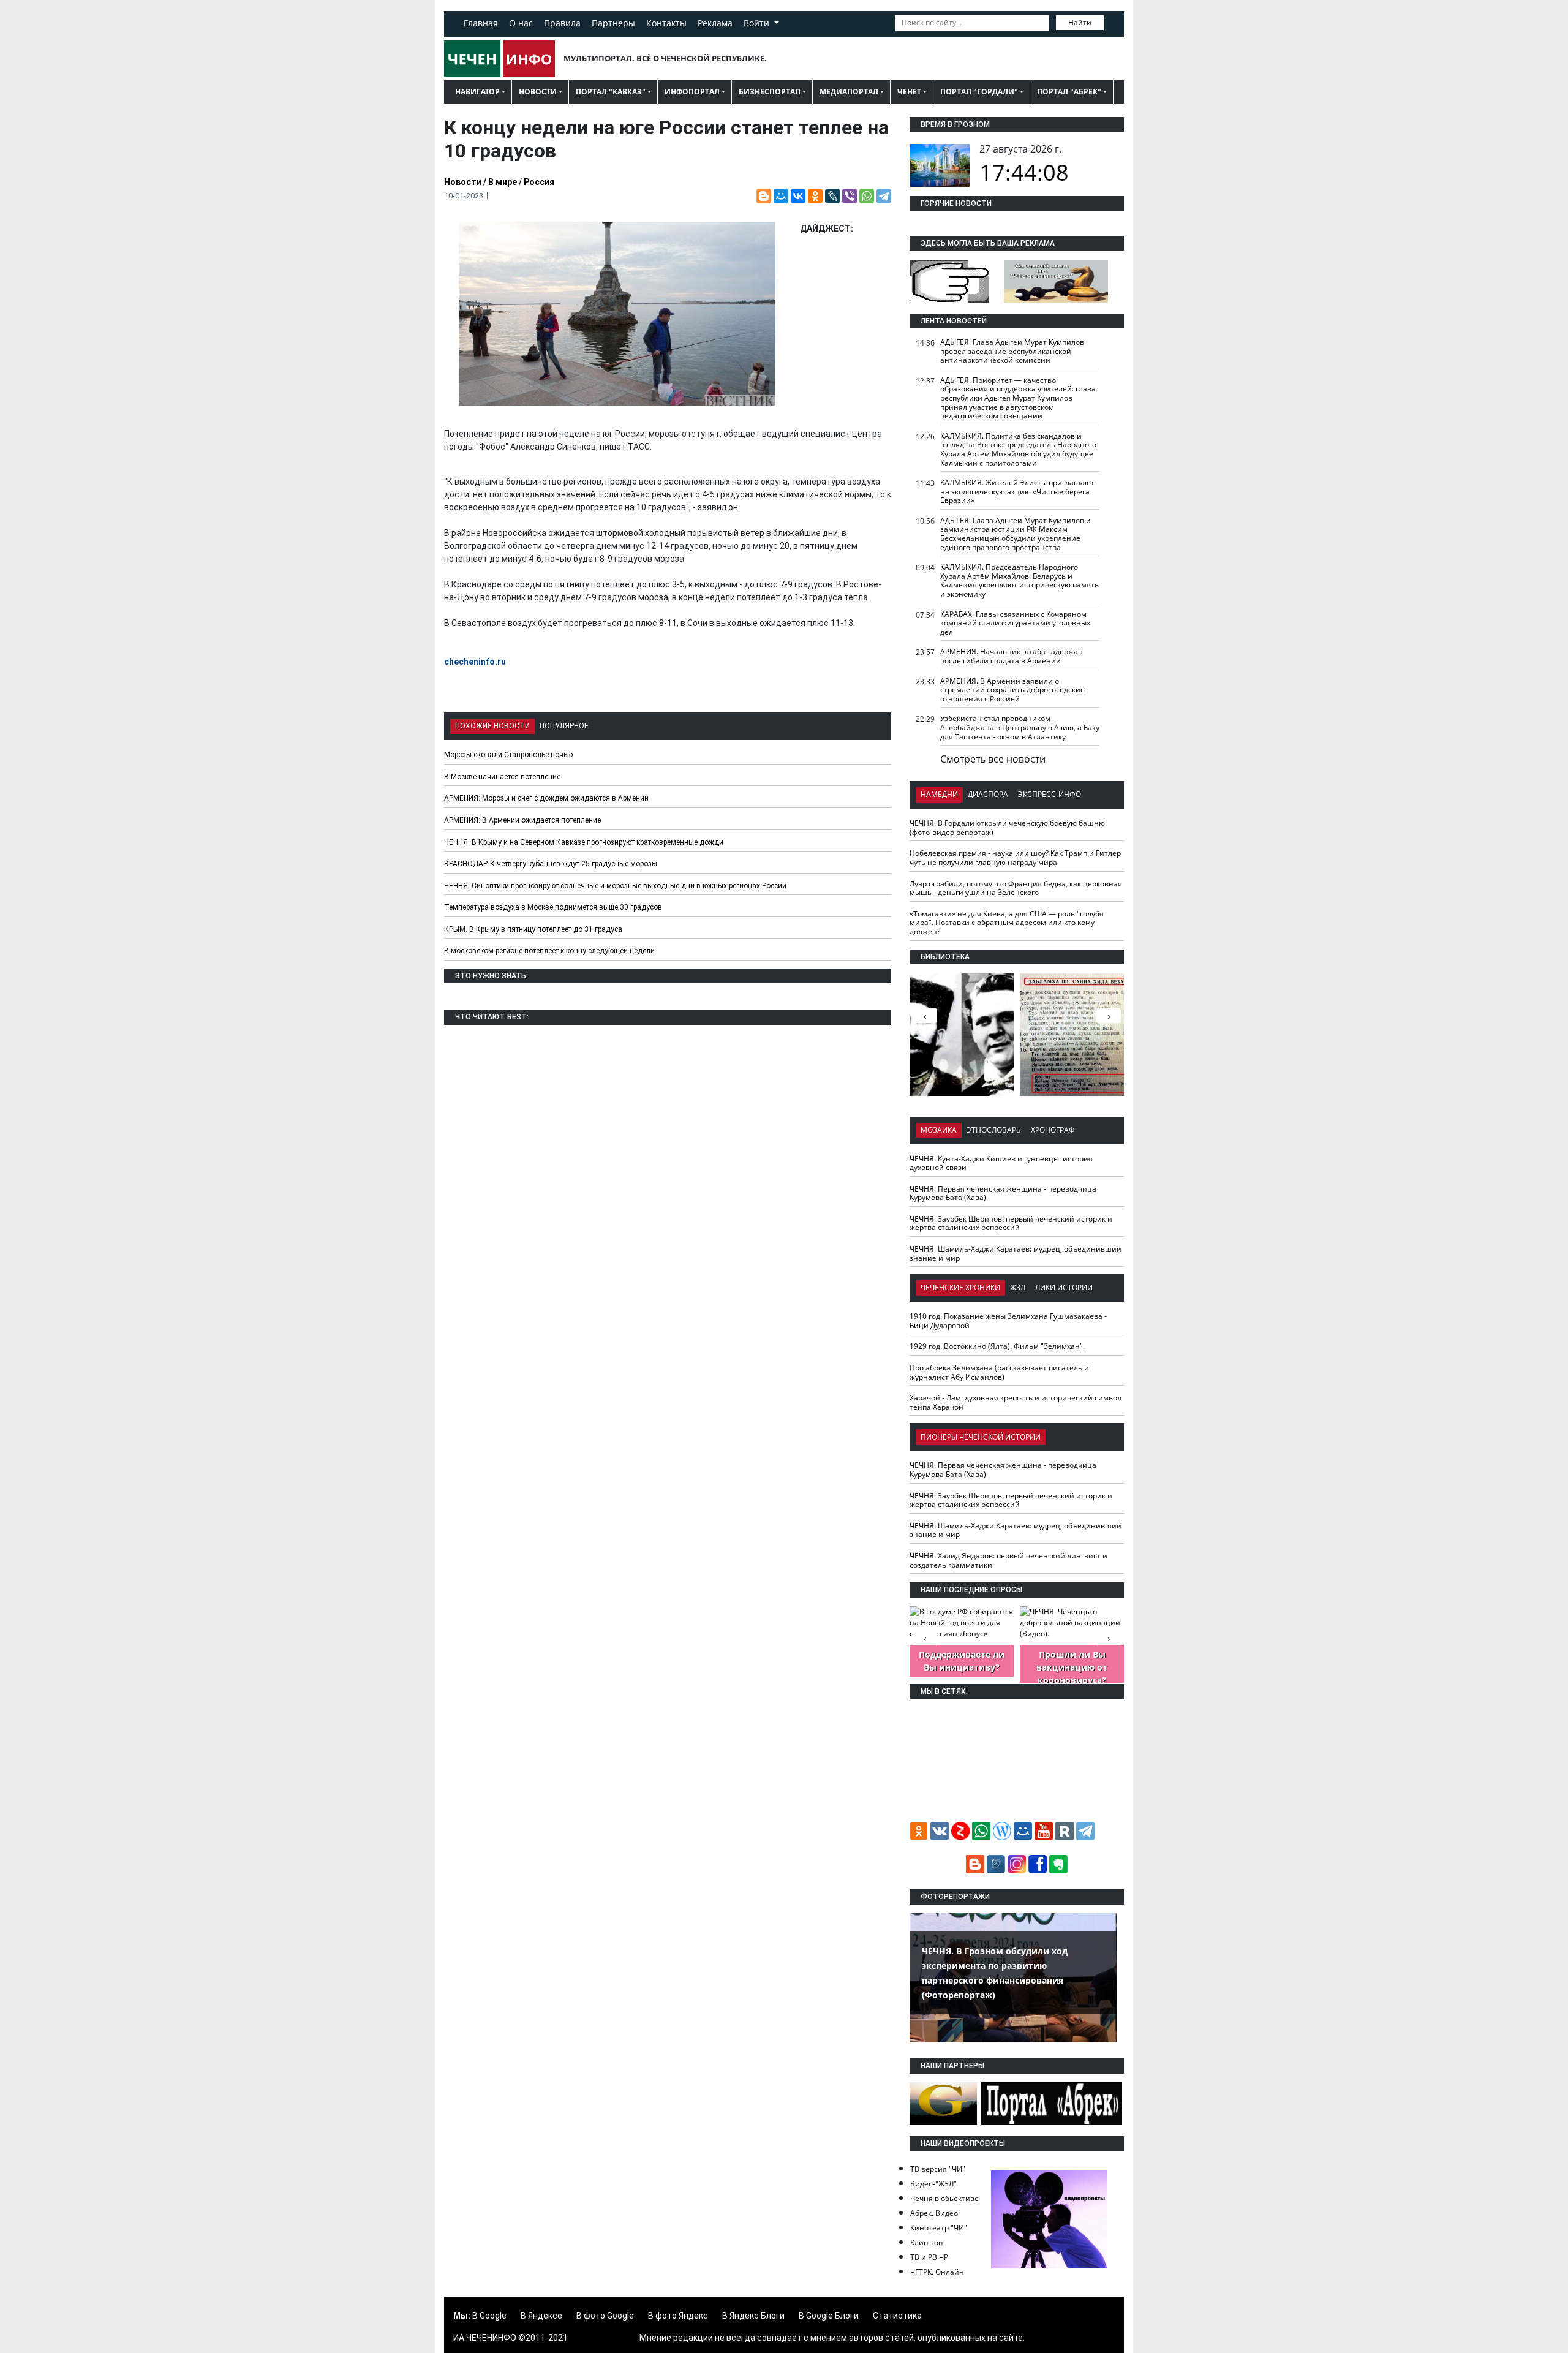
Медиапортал (849, 92)
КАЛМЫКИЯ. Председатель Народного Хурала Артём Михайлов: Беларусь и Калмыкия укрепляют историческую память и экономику (1020, 580)
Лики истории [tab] (1064, 1287)
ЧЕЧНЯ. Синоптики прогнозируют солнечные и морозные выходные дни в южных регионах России (615, 886)
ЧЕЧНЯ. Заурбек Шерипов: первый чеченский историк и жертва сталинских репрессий (1011, 1223)
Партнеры (613, 23)
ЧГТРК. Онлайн (937, 2272)
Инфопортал (692, 92)
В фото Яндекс (678, 2316)
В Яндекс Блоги (753, 2316)
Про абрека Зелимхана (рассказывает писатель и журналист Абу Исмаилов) (999, 1372)
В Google (489, 2316)
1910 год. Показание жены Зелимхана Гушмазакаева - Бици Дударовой (1008, 1321)
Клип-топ (926, 2242)
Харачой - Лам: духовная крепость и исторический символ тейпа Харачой (1016, 1402)
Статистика (897, 2316)
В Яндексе (541, 2316)
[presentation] (1109, 1016)
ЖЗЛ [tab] (1018, 1287)
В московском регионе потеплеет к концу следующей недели (549, 951)
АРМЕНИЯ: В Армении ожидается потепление (522, 820)
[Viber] (850, 196)
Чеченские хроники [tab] (960, 1287)
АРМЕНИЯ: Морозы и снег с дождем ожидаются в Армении (546, 798)
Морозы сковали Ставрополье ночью (508, 755)
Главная (481, 23)
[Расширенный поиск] (1112, 21)
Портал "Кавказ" (611, 92)
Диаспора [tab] (988, 794)
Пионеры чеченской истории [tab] (981, 1437)
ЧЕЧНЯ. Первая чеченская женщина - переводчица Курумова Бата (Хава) (1003, 1193)
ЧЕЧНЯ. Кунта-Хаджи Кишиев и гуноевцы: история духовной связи (1001, 1163)
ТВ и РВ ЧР (929, 2257)
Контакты (666, 23)
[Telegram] (884, 196)
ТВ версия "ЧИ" (938, 2169)
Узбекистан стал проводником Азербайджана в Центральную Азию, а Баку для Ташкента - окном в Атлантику (1020, 727)
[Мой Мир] (781, 196)
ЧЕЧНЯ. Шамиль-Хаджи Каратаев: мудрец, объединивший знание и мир (1016, 1253)
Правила (562, 23)
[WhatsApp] (867, 196)
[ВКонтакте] (798, 196)
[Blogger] (764, 196)
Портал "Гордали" (979, 92)
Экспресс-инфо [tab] (1050, 794)
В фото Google (605, 2316)
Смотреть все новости (993, 759)
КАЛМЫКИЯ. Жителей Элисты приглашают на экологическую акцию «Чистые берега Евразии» (1017, 491)
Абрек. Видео (934, 2213)
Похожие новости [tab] (492, 726)
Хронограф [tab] (1053, 1130)
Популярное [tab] (564, 726)
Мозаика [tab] (939, 1130)
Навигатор (477, 92)
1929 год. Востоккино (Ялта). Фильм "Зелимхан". (997, 1346)
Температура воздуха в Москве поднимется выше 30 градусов (553, 907)
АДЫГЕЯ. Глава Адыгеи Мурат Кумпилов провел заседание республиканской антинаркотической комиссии (1012, 351)
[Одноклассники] (815, 196)
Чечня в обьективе (944, 2198)
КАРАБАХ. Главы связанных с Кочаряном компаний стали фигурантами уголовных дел (1015, 623)
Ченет (909, 92)
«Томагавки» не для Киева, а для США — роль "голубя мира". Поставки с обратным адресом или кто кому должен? (1007, 923)
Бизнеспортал (770, 92)
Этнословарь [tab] (994, 1130)
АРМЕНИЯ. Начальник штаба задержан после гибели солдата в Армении (1012, 656)
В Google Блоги (829, 2316)
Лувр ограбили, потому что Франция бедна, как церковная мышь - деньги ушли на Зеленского (1016, 888)
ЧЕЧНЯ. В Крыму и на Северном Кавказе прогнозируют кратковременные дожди (584, 842)
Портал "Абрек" (1069, 92)
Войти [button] (758, 23)
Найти (1080, 22)
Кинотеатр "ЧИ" (939, 2228)
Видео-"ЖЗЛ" (933, 2184)
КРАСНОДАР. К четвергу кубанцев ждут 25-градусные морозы (551, 864)
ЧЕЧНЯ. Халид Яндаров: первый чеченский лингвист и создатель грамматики (1008, 1560)
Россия (539, 182)
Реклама (715, 23)
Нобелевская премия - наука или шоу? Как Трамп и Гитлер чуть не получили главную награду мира (1015, 858)
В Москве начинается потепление (502, 777)
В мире (503, 182)
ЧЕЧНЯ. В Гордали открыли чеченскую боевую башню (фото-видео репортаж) (1007, 828)
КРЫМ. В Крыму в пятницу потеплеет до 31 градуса (533, 929)
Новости (538, 92)
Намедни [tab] (939, 794)
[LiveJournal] (832, 196)
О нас (521, 23)
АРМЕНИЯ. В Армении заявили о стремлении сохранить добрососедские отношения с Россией (1012, 690)
